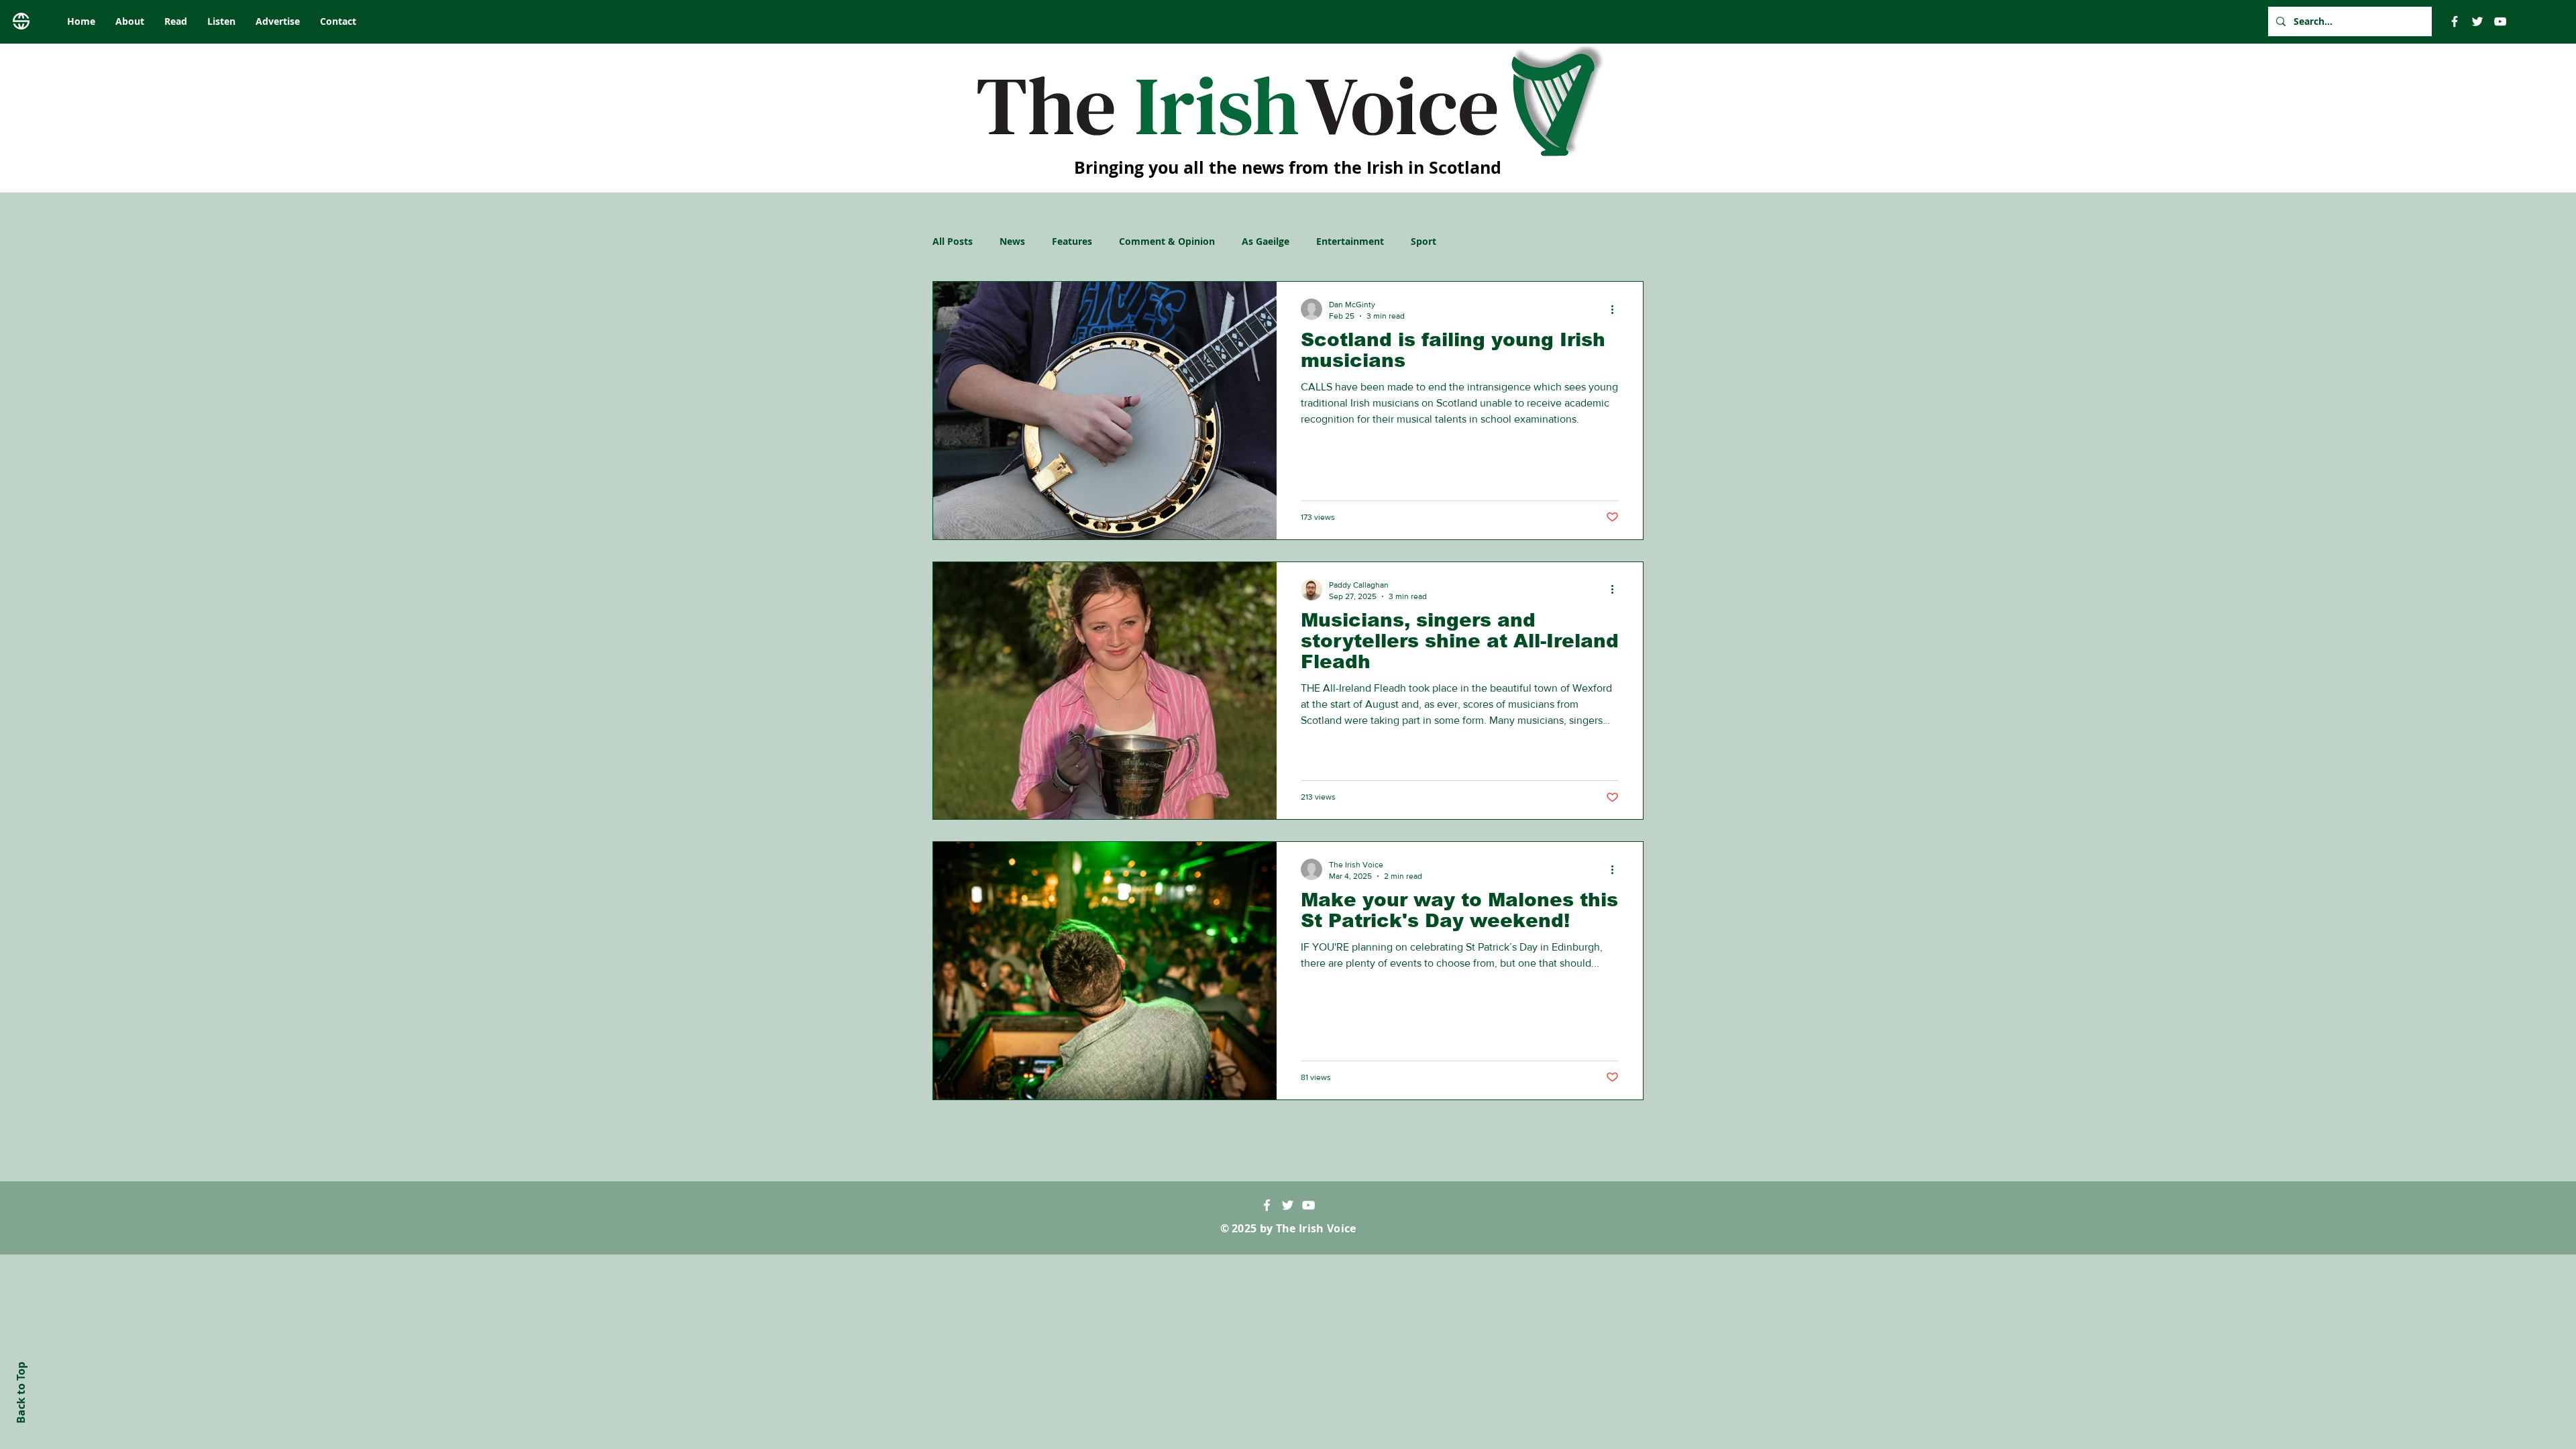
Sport (1424, 241)
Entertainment (1350, 241)
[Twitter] (2477, 21)
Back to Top (21, 1393)
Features (1072, 241)
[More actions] (1617, 309)
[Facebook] (2455, 21)
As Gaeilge (1266, 241)
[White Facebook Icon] (1267, 1205)
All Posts (953, 241)
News (1012, 241)
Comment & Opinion (1167, 241)
